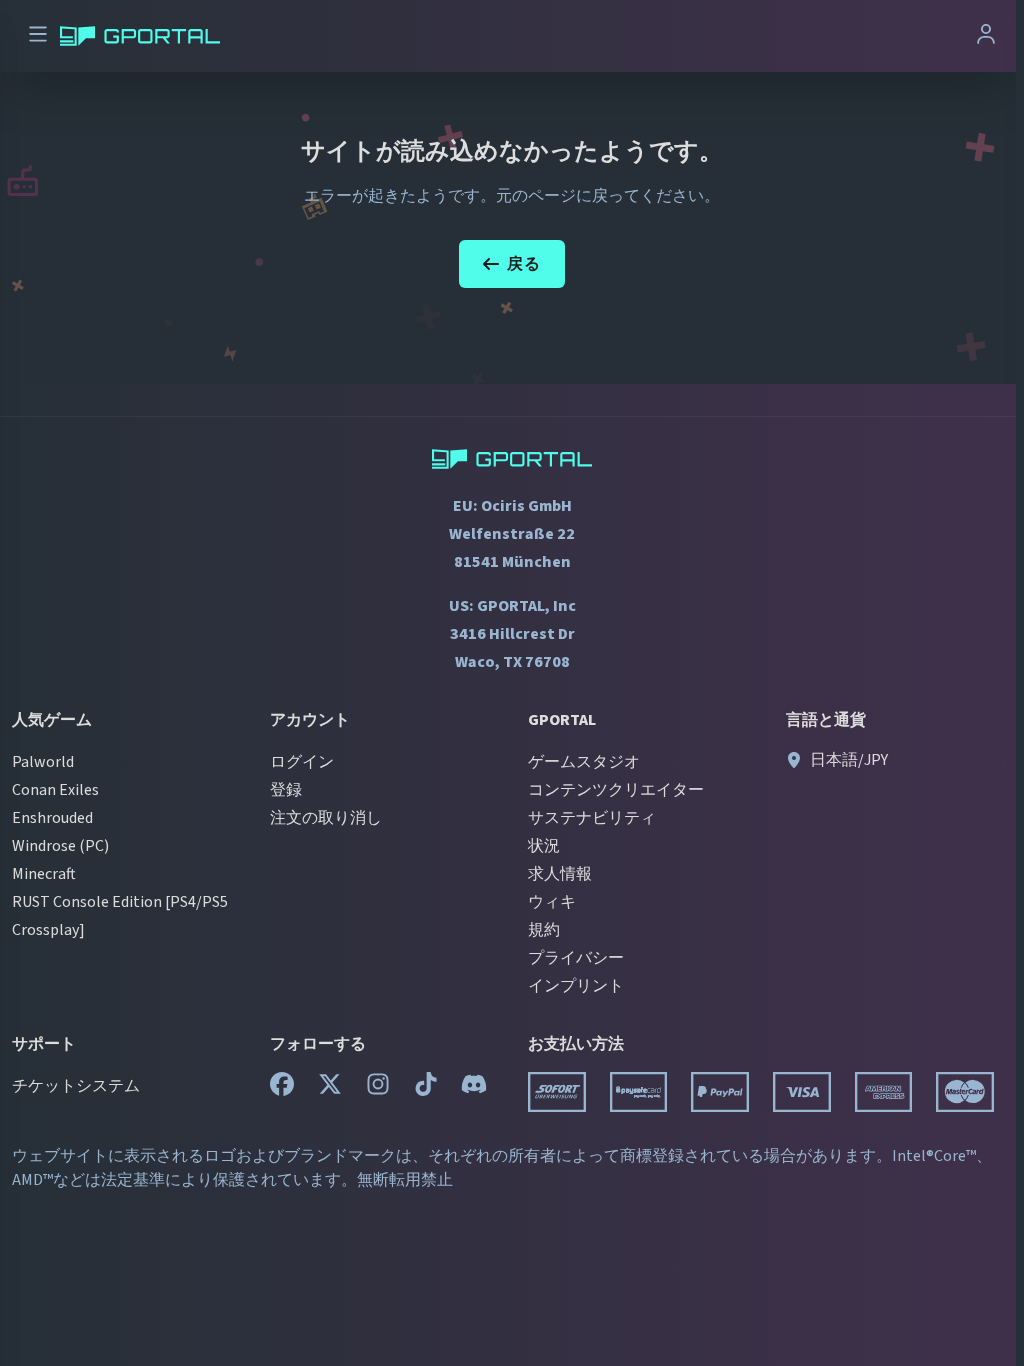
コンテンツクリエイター (616, 790)
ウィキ (552, 902)
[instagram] (378, 1089)
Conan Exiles (55, 790)
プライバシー (576, 958)
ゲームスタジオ (584, 762)
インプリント (576, 986)
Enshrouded (52, 818)
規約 (544, 930)
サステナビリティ (592, 818)
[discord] (474, 1089)
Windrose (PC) (60, 846)
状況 (544, 846)
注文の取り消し (326, 818)
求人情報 (560, 874)
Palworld (43, 762)
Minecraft (44, 874)
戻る (524, 264)
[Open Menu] (38, 36)
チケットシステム (76, 1086)
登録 (286, 790)
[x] (330, 1089)
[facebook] (282, 1089)
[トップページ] (140, 36)
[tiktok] (426, 1089)
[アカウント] (986, 36)
